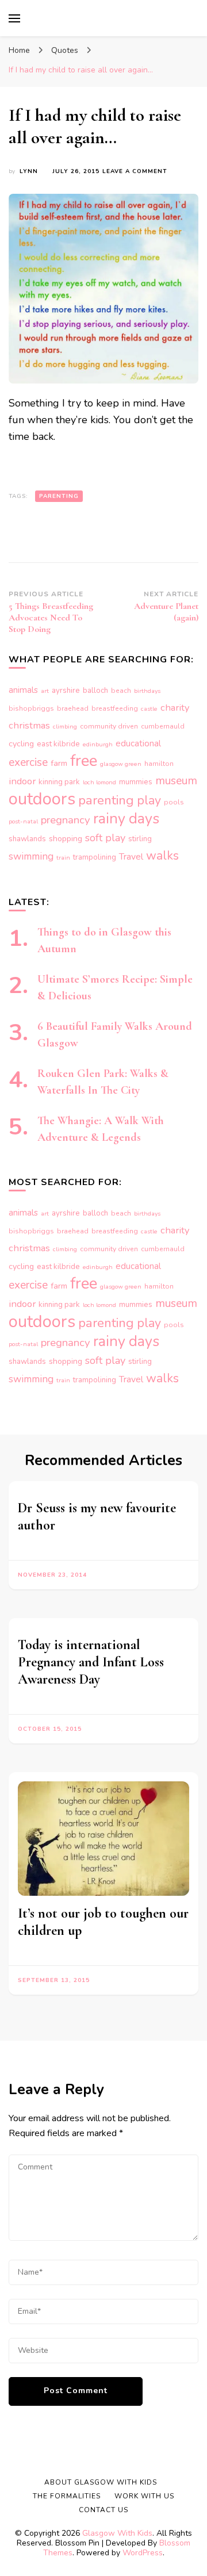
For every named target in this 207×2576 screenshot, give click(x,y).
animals (23, 690)
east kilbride (58, 744)
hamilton (159, 764)
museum (176, 781)
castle (149, 709)
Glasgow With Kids (117, 2533)
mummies (136, 782)
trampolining (95, 857)
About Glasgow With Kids (101, 2482)
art (45, 691)
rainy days (126, 819)
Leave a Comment (135, 172)
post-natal (23, 821)
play (149, 800)
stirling (140, 839)
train (63, 858)
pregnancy (66, 820)
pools (174, 802)
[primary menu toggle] (14, 18)
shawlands (27, 839)
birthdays (147, 691)
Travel (131, 857)
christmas (29, 725)
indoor (22, 781)
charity (175, 708)
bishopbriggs (31, 708)
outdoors (42, 799)
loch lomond (99, 782)
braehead (73, 708)
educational (138, 743)
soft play (105, 838)
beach (121, 691)
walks (162, 856)
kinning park (59, 782)
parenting (59, 496)
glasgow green (121, 764)
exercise (28, 762)
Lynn (29, 171)
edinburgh (98, 744)
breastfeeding (115, 708)
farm (59, 763)
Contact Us (103, 2510)
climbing (65, 727)
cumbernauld (163, 726)
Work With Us (144, 2496)
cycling (21, 744)
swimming (31, 856)
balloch (95, 691)
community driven (109, 726)
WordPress (143, 2553)
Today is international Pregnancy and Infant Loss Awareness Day (91, 1662)
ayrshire (66, 691)
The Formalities (67, 2496)
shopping (66, 839)
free (84, 761)
